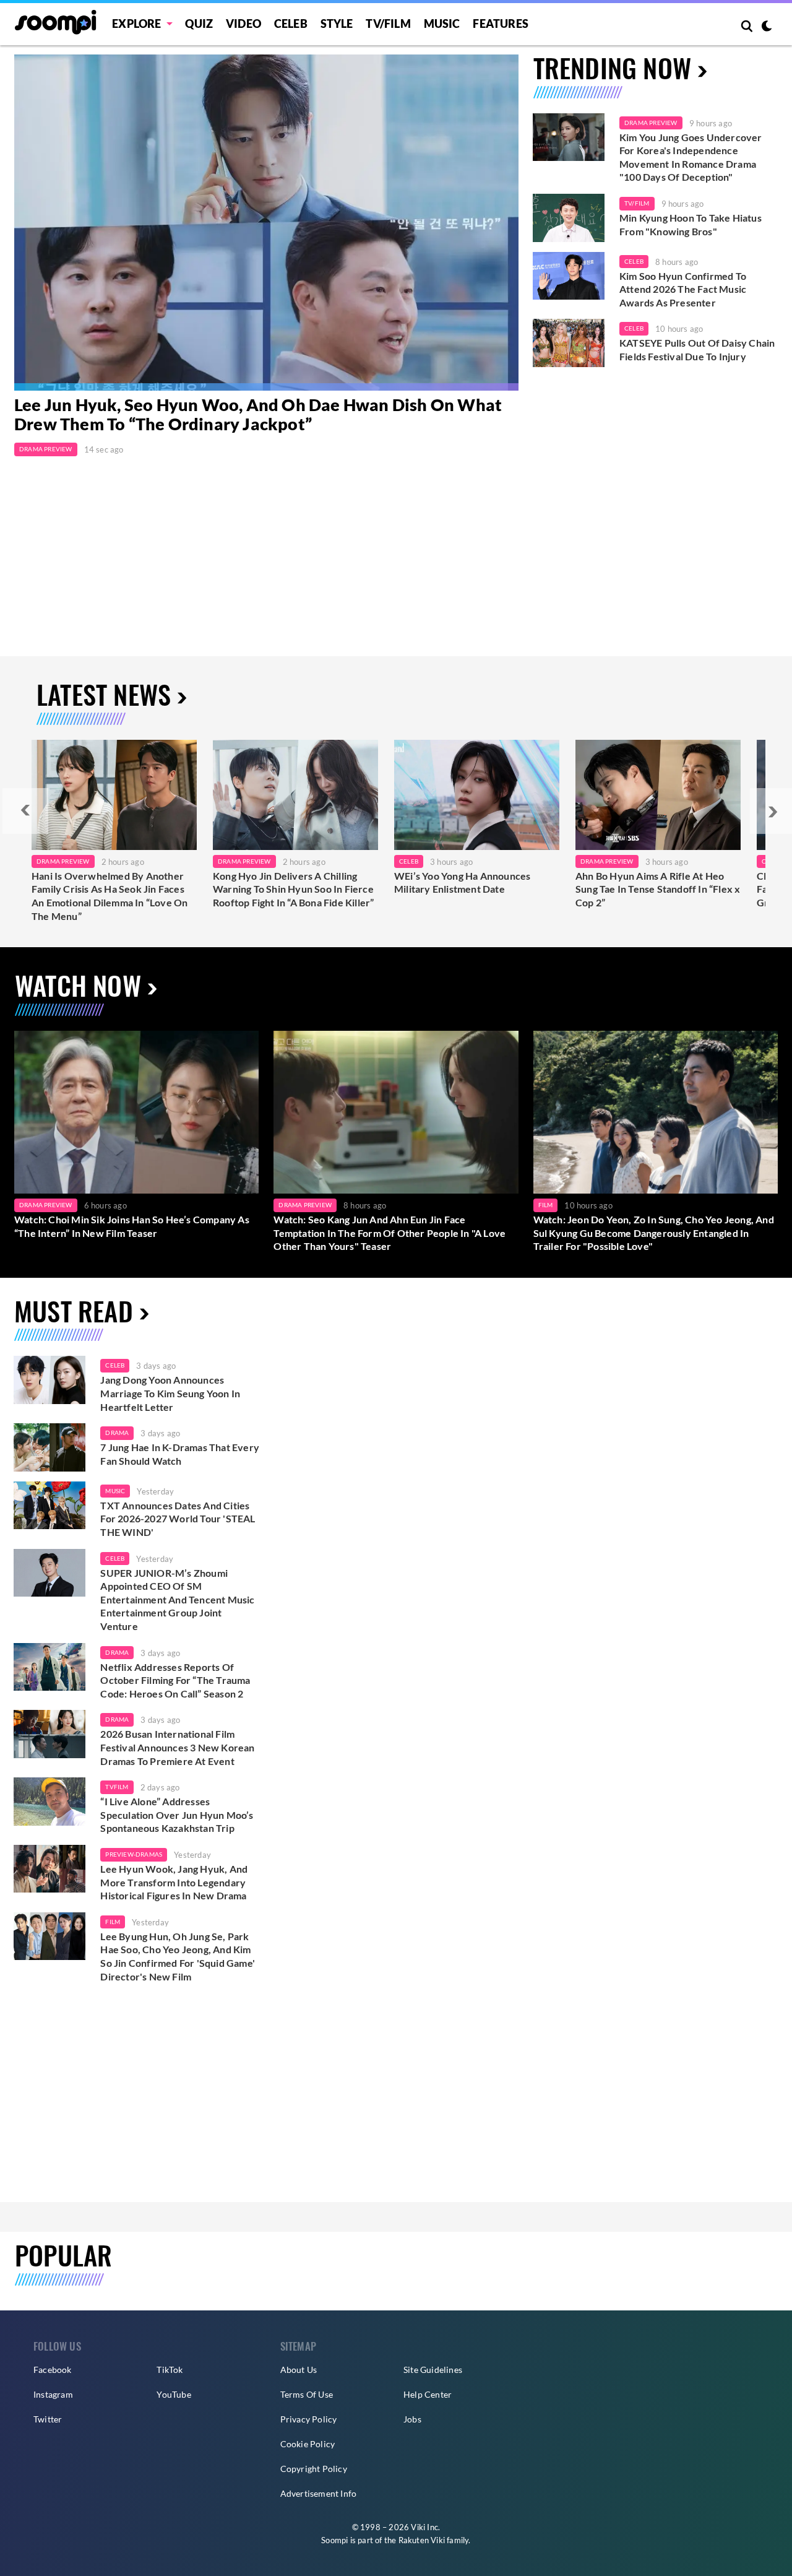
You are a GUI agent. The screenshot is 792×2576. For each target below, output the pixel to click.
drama (117, 1433)
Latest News (104, 694)
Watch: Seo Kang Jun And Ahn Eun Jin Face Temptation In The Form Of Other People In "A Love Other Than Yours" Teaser (390, 1233)
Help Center (428, 2394)
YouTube (174, 2394)
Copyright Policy (314, 2469)
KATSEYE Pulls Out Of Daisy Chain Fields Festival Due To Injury (697, 349)
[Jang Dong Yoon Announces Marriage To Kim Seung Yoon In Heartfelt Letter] (49, 1380)
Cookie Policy (308, 2444)
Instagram (53, 2394)
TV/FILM (388, 24)
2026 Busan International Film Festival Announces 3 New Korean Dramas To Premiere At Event (177, 1747)
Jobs (412, 2419)
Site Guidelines (433, 2370)
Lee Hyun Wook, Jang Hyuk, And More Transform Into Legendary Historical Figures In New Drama (174, 1882)
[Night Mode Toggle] (767, 27)
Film (546, 1205)
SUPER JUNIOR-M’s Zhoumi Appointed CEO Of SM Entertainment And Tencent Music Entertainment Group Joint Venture (177, 1599)
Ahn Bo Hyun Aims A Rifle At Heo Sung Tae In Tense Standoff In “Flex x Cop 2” (658, 889)
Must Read (74, 1310)
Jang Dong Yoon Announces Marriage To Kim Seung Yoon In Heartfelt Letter (170, 1393)
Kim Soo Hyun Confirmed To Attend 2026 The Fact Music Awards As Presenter (683, 289)
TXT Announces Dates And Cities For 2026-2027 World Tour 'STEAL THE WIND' (178, 1519)
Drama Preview (46, 449)
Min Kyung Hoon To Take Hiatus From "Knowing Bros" (691, 224)
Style (337, 24)
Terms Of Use (307, 2394)
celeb (115, 1365)
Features (501, 24)
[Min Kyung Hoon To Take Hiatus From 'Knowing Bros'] (569, 218)
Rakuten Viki (422, 2540)
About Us (299, 2370)
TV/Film (637, 203)
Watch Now (78, 985)
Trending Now (612, 67)
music (115, 1491)
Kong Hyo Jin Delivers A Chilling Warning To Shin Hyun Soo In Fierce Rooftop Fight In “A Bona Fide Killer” (293, 889)
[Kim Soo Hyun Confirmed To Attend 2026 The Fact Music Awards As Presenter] (569, 276)
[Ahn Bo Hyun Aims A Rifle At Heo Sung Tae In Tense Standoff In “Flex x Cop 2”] (658, 795)
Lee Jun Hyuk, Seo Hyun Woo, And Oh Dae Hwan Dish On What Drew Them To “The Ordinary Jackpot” (258, 415)
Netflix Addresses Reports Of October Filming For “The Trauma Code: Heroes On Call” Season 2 (175, 1680)
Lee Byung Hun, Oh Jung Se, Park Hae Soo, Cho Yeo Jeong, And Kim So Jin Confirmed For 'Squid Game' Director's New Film (178, 1956)
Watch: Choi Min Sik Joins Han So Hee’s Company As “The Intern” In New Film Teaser (132, 1226)
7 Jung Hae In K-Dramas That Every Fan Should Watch (180, 1454)
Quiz (199, 24)
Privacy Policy (309, 2419)
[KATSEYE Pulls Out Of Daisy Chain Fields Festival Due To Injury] (569, 343)
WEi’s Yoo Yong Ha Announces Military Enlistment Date (462, 883)
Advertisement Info (319, 2493)
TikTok (170, 2370)
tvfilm (117, 1787)
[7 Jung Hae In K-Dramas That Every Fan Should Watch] (49, 1447)
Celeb (291, 24)
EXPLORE (136, 24)
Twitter (48, 2419)
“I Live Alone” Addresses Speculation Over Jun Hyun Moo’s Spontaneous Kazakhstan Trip (177, 1815)
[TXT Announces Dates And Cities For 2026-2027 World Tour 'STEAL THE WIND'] (49, 1506)
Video (243, 24)
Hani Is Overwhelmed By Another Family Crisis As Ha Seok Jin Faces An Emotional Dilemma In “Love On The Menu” (110, 896)
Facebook (53, 2370)
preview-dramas (134, 1854)
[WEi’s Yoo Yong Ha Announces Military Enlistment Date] (477, 795)
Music (442, 24)
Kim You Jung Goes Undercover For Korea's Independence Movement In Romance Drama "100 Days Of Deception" (691, 157)
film (113, 1922)
